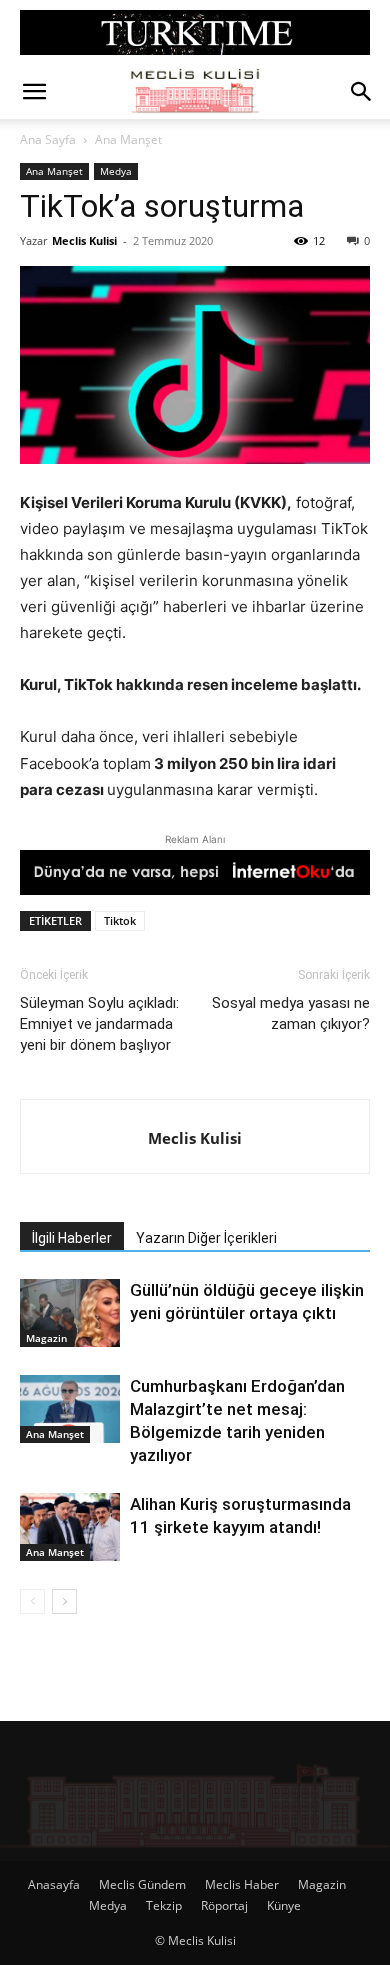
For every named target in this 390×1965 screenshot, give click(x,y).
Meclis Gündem (142, 1884)
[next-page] (64, 1601)
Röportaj (224, 1905)
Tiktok (120, 920)
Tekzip (164, 1905)
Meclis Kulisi (84, 240)
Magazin (46, 1338)
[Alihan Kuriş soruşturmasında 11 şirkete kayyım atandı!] (70, 1527)
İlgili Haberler (72, 1238)
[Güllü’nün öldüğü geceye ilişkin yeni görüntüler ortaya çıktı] (70, 1313)
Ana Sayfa (48, 139)
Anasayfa (54, 1884)
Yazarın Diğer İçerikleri (206, 1238)
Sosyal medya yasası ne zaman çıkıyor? (291, 1013)
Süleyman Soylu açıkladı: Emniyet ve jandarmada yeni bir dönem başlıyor (99, 1024)
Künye (284, 1905)
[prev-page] (32, 1601)
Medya (116, 171)
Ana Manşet (128, 139)
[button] (34, 92)
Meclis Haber (242, 1884)
